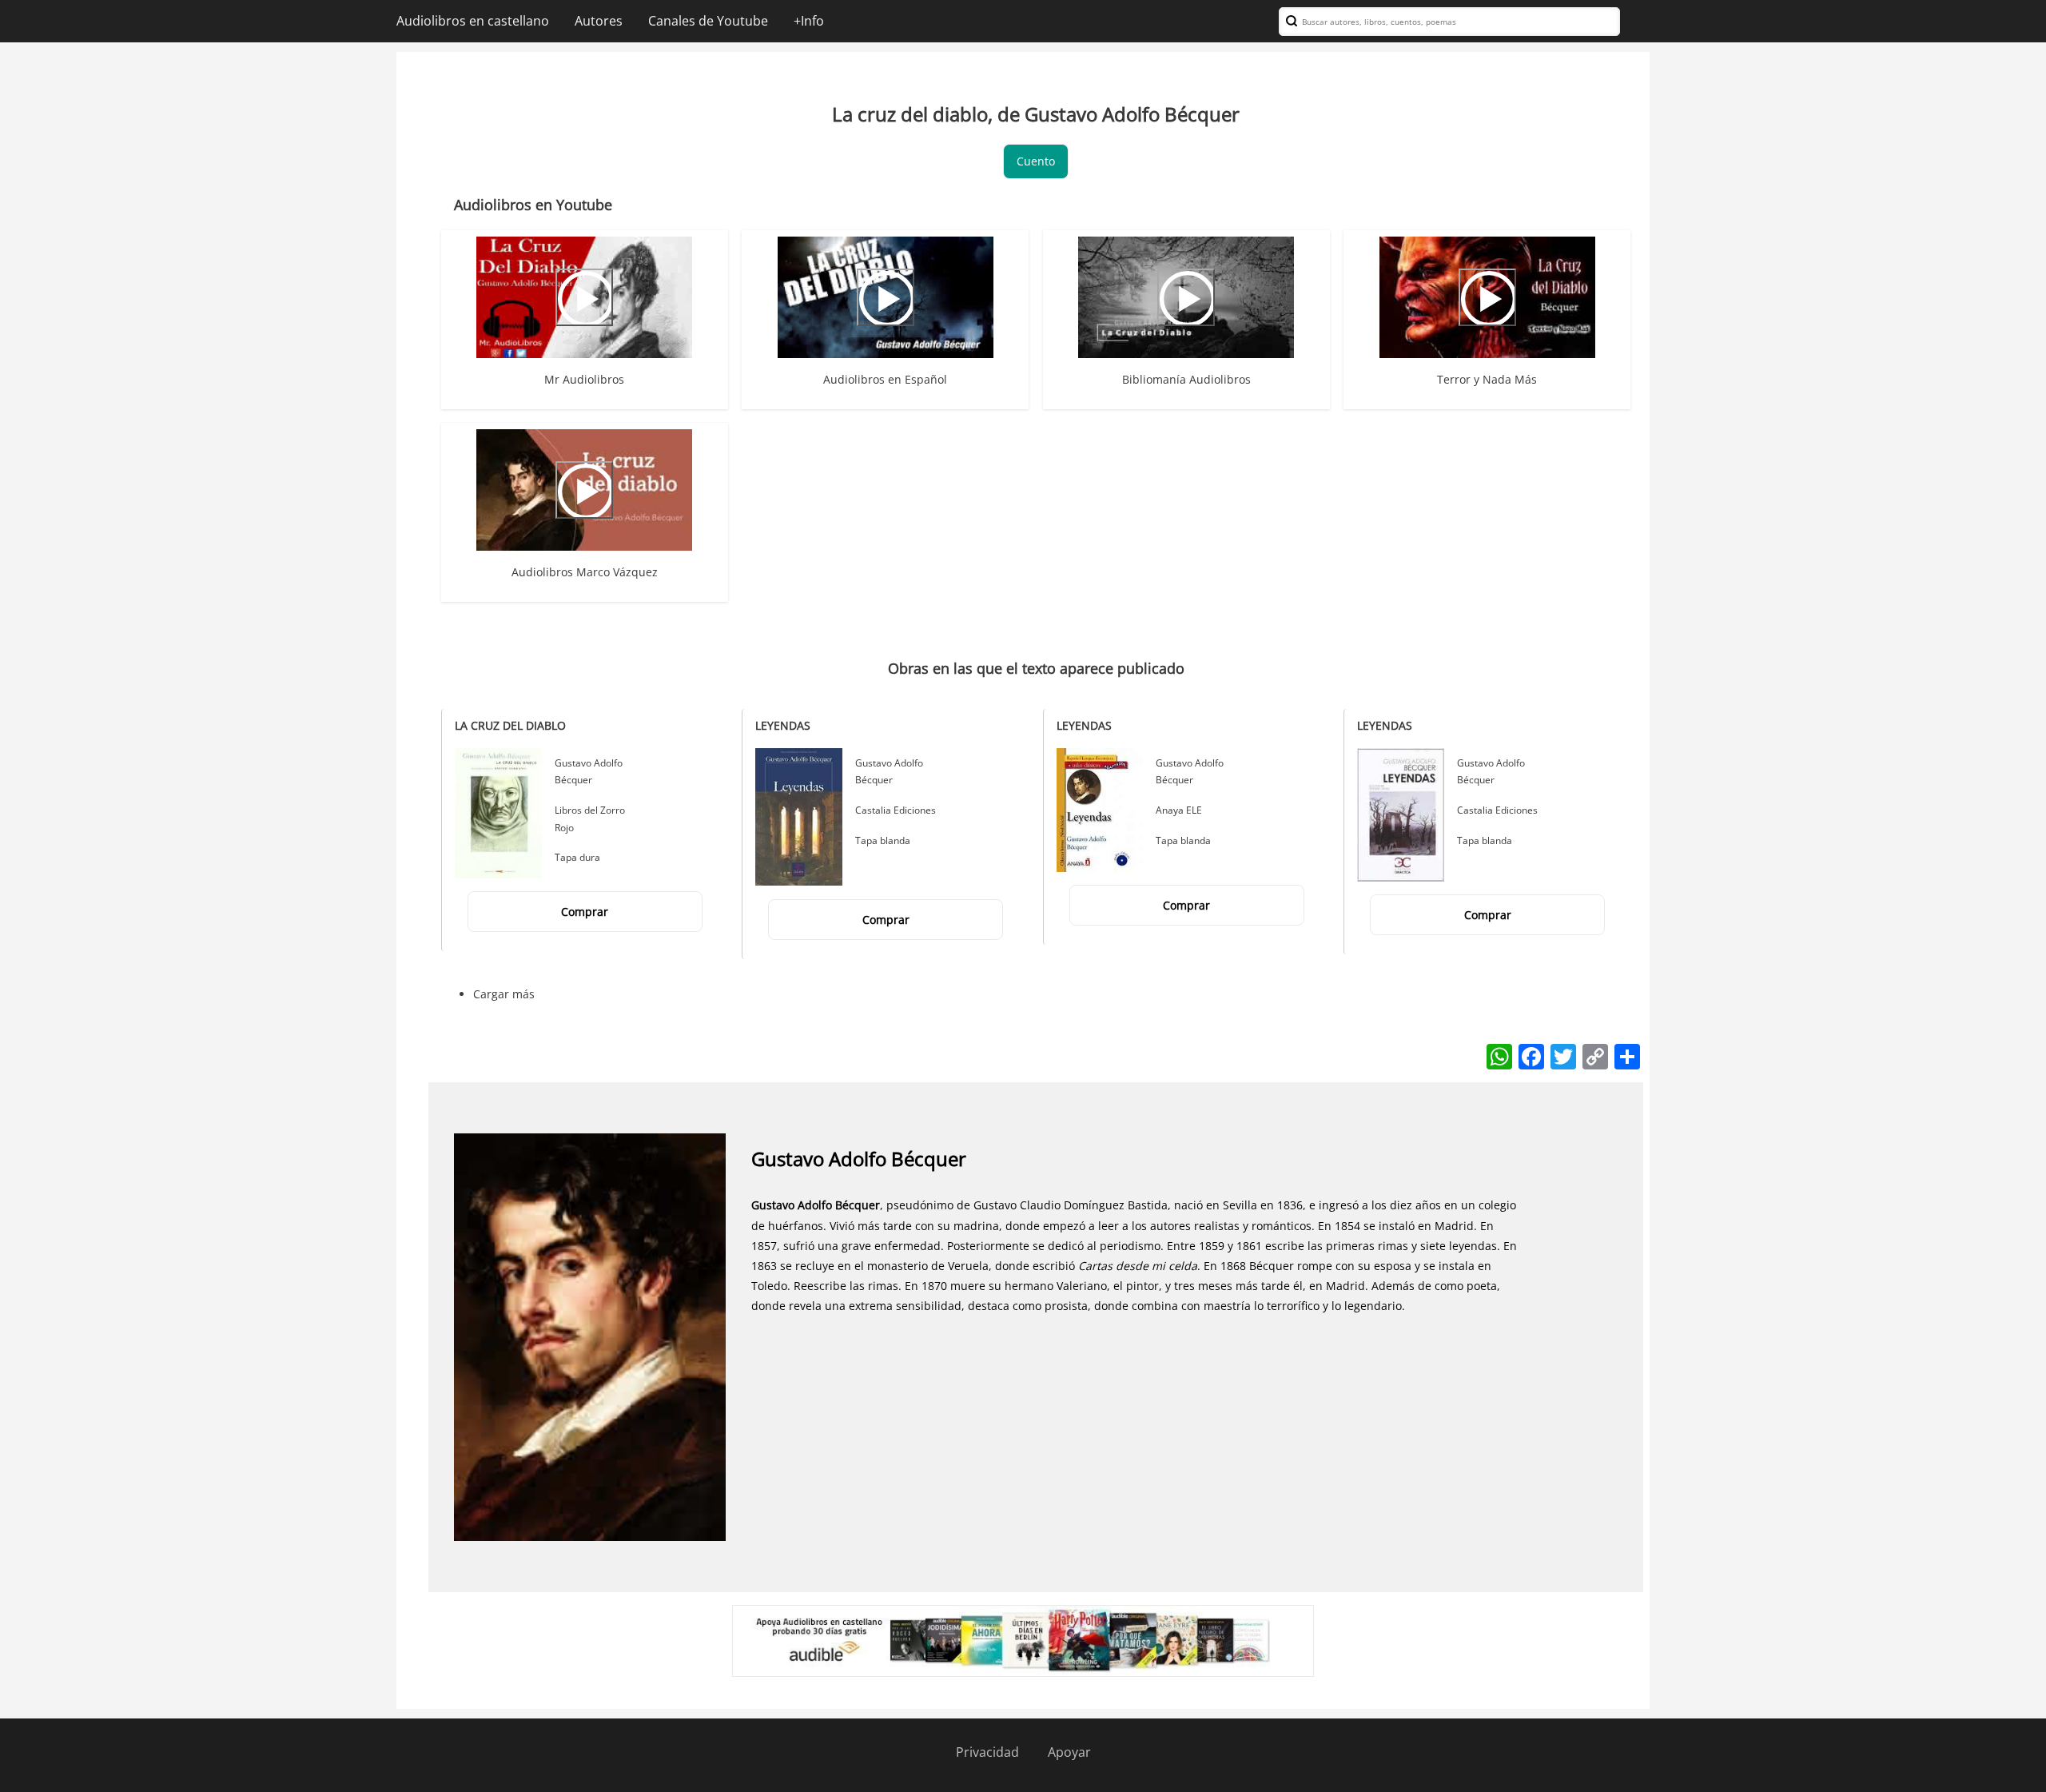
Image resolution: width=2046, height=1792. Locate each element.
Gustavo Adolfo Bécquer (859, 1159)
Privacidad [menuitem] (987, 1752)
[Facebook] (1531, 1055)
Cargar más (504, 994)
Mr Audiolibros (584, 379)
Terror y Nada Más (1487, 379)
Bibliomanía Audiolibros (1186, 379)
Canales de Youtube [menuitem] (708, 21)
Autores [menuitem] (599, 21)
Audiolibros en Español (885, 379)
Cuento (1036, 161)
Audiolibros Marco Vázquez (585, 572)
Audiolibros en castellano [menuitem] (473, 21)
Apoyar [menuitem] (1069, 1752)
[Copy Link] (1595, 1055)
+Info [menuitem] (809, 21)
